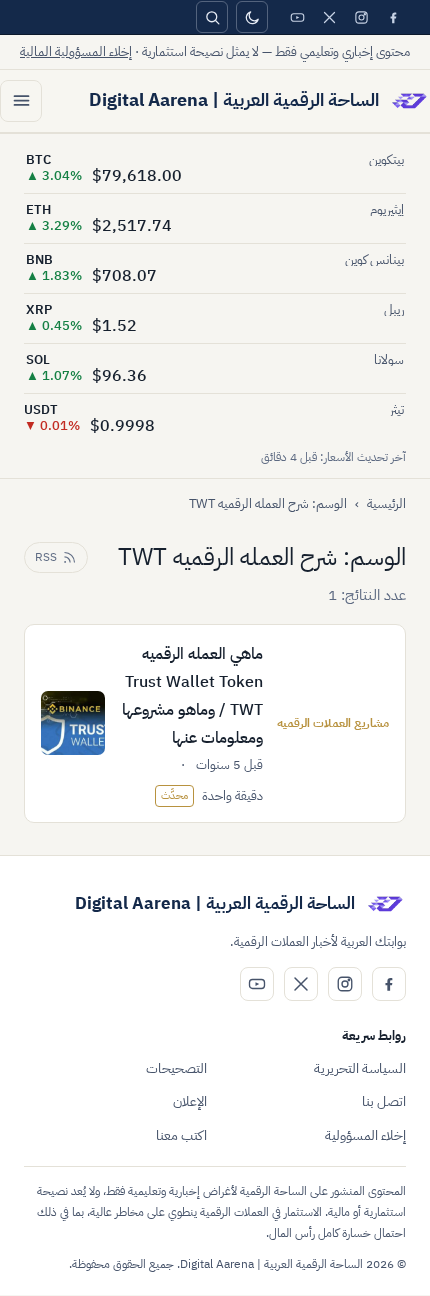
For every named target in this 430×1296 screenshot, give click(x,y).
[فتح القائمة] (21, 101)
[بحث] (212, 17)
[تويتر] (329, 17)
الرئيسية (386, 503)
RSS (46, 557)
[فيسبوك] (393, 17)
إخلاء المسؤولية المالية (76, 51)
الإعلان (190, 1101)
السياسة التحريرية (360, 1068)
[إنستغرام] (361, 17)
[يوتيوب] (297, 17)
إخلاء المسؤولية (365, 1135)
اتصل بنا (384, 1101)
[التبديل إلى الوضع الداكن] (252, 17)
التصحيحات (176, 1068)
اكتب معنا (181, 1135)
